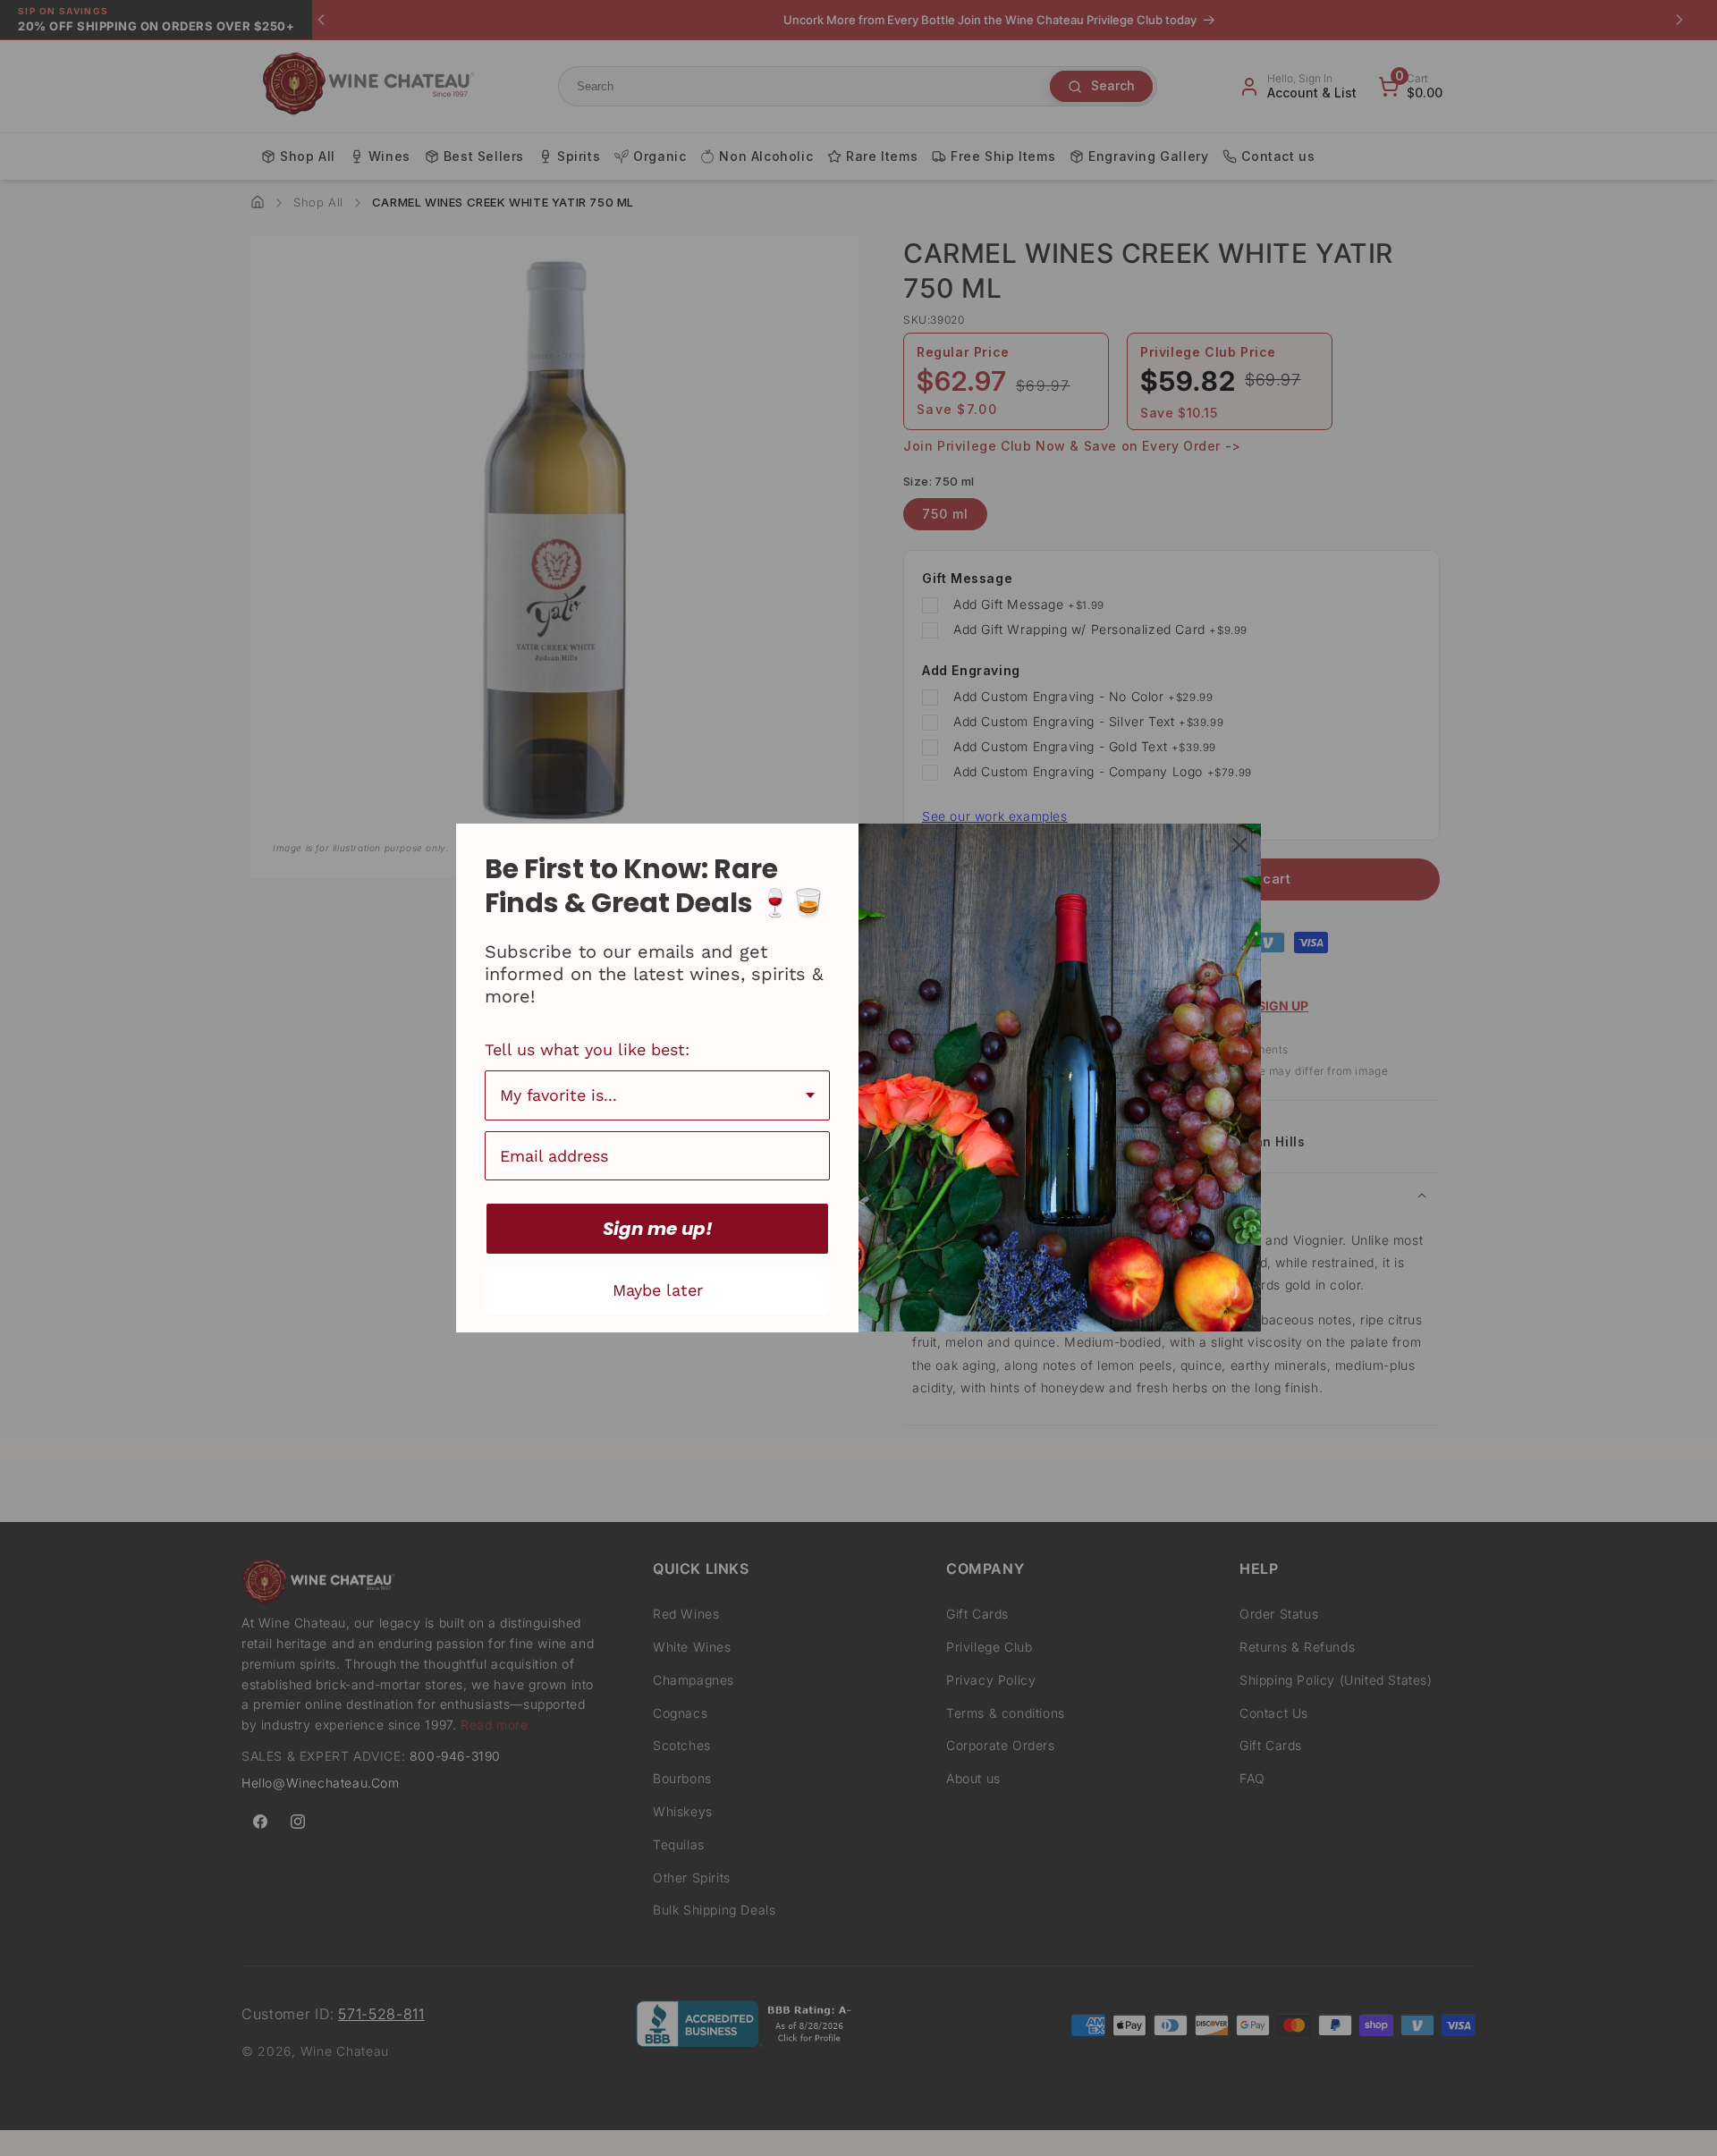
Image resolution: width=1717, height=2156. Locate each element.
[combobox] (657, 1095)
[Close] (1239, 845)
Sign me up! (658, 1229)
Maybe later (658, 1290)
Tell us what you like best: (587, 1049)
